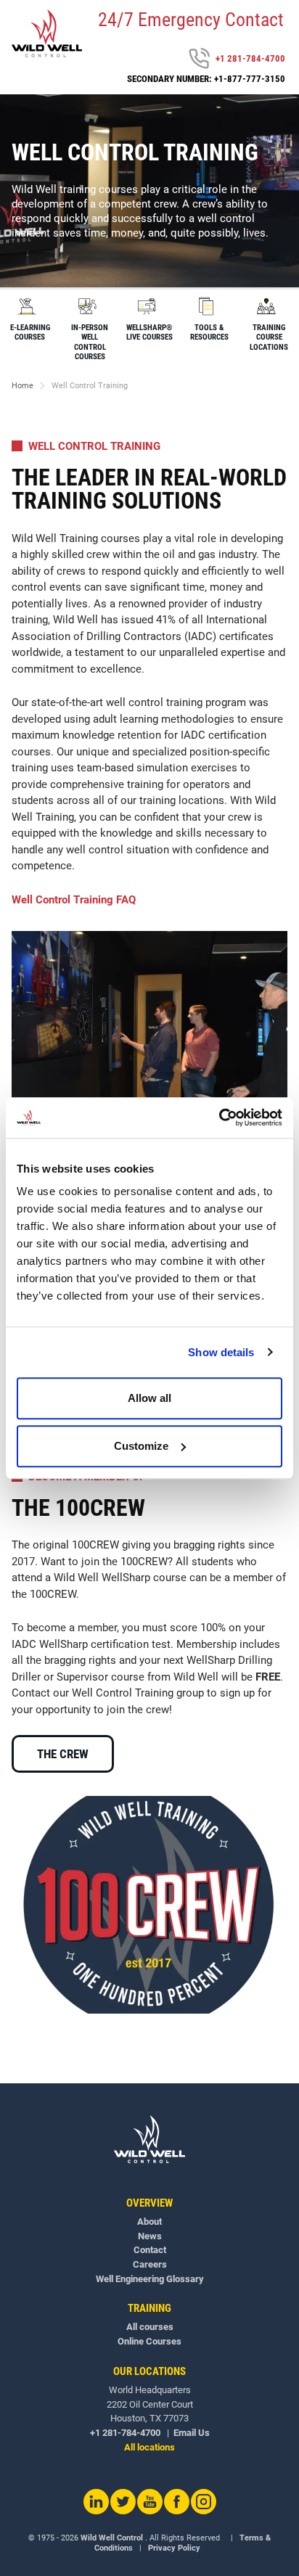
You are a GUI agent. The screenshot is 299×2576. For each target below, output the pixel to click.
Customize (141, 1446)
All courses (150, 2327)
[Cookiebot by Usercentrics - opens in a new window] (219, 1117)
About (149, 2222)
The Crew (63, 1754)
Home (22, 386)
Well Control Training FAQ (74, 900)
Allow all (149, 1398)
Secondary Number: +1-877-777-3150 (206, 79)
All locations (149, 2447)
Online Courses (149, 2341)
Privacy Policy (174, 2548)
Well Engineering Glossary (150, 2279)
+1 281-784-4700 (250, 58)
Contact (150, 2250)
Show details (221, 1352)
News (150, 2236)
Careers (150, 2264)
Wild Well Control (112, 2538)
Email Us (192, 2433)
